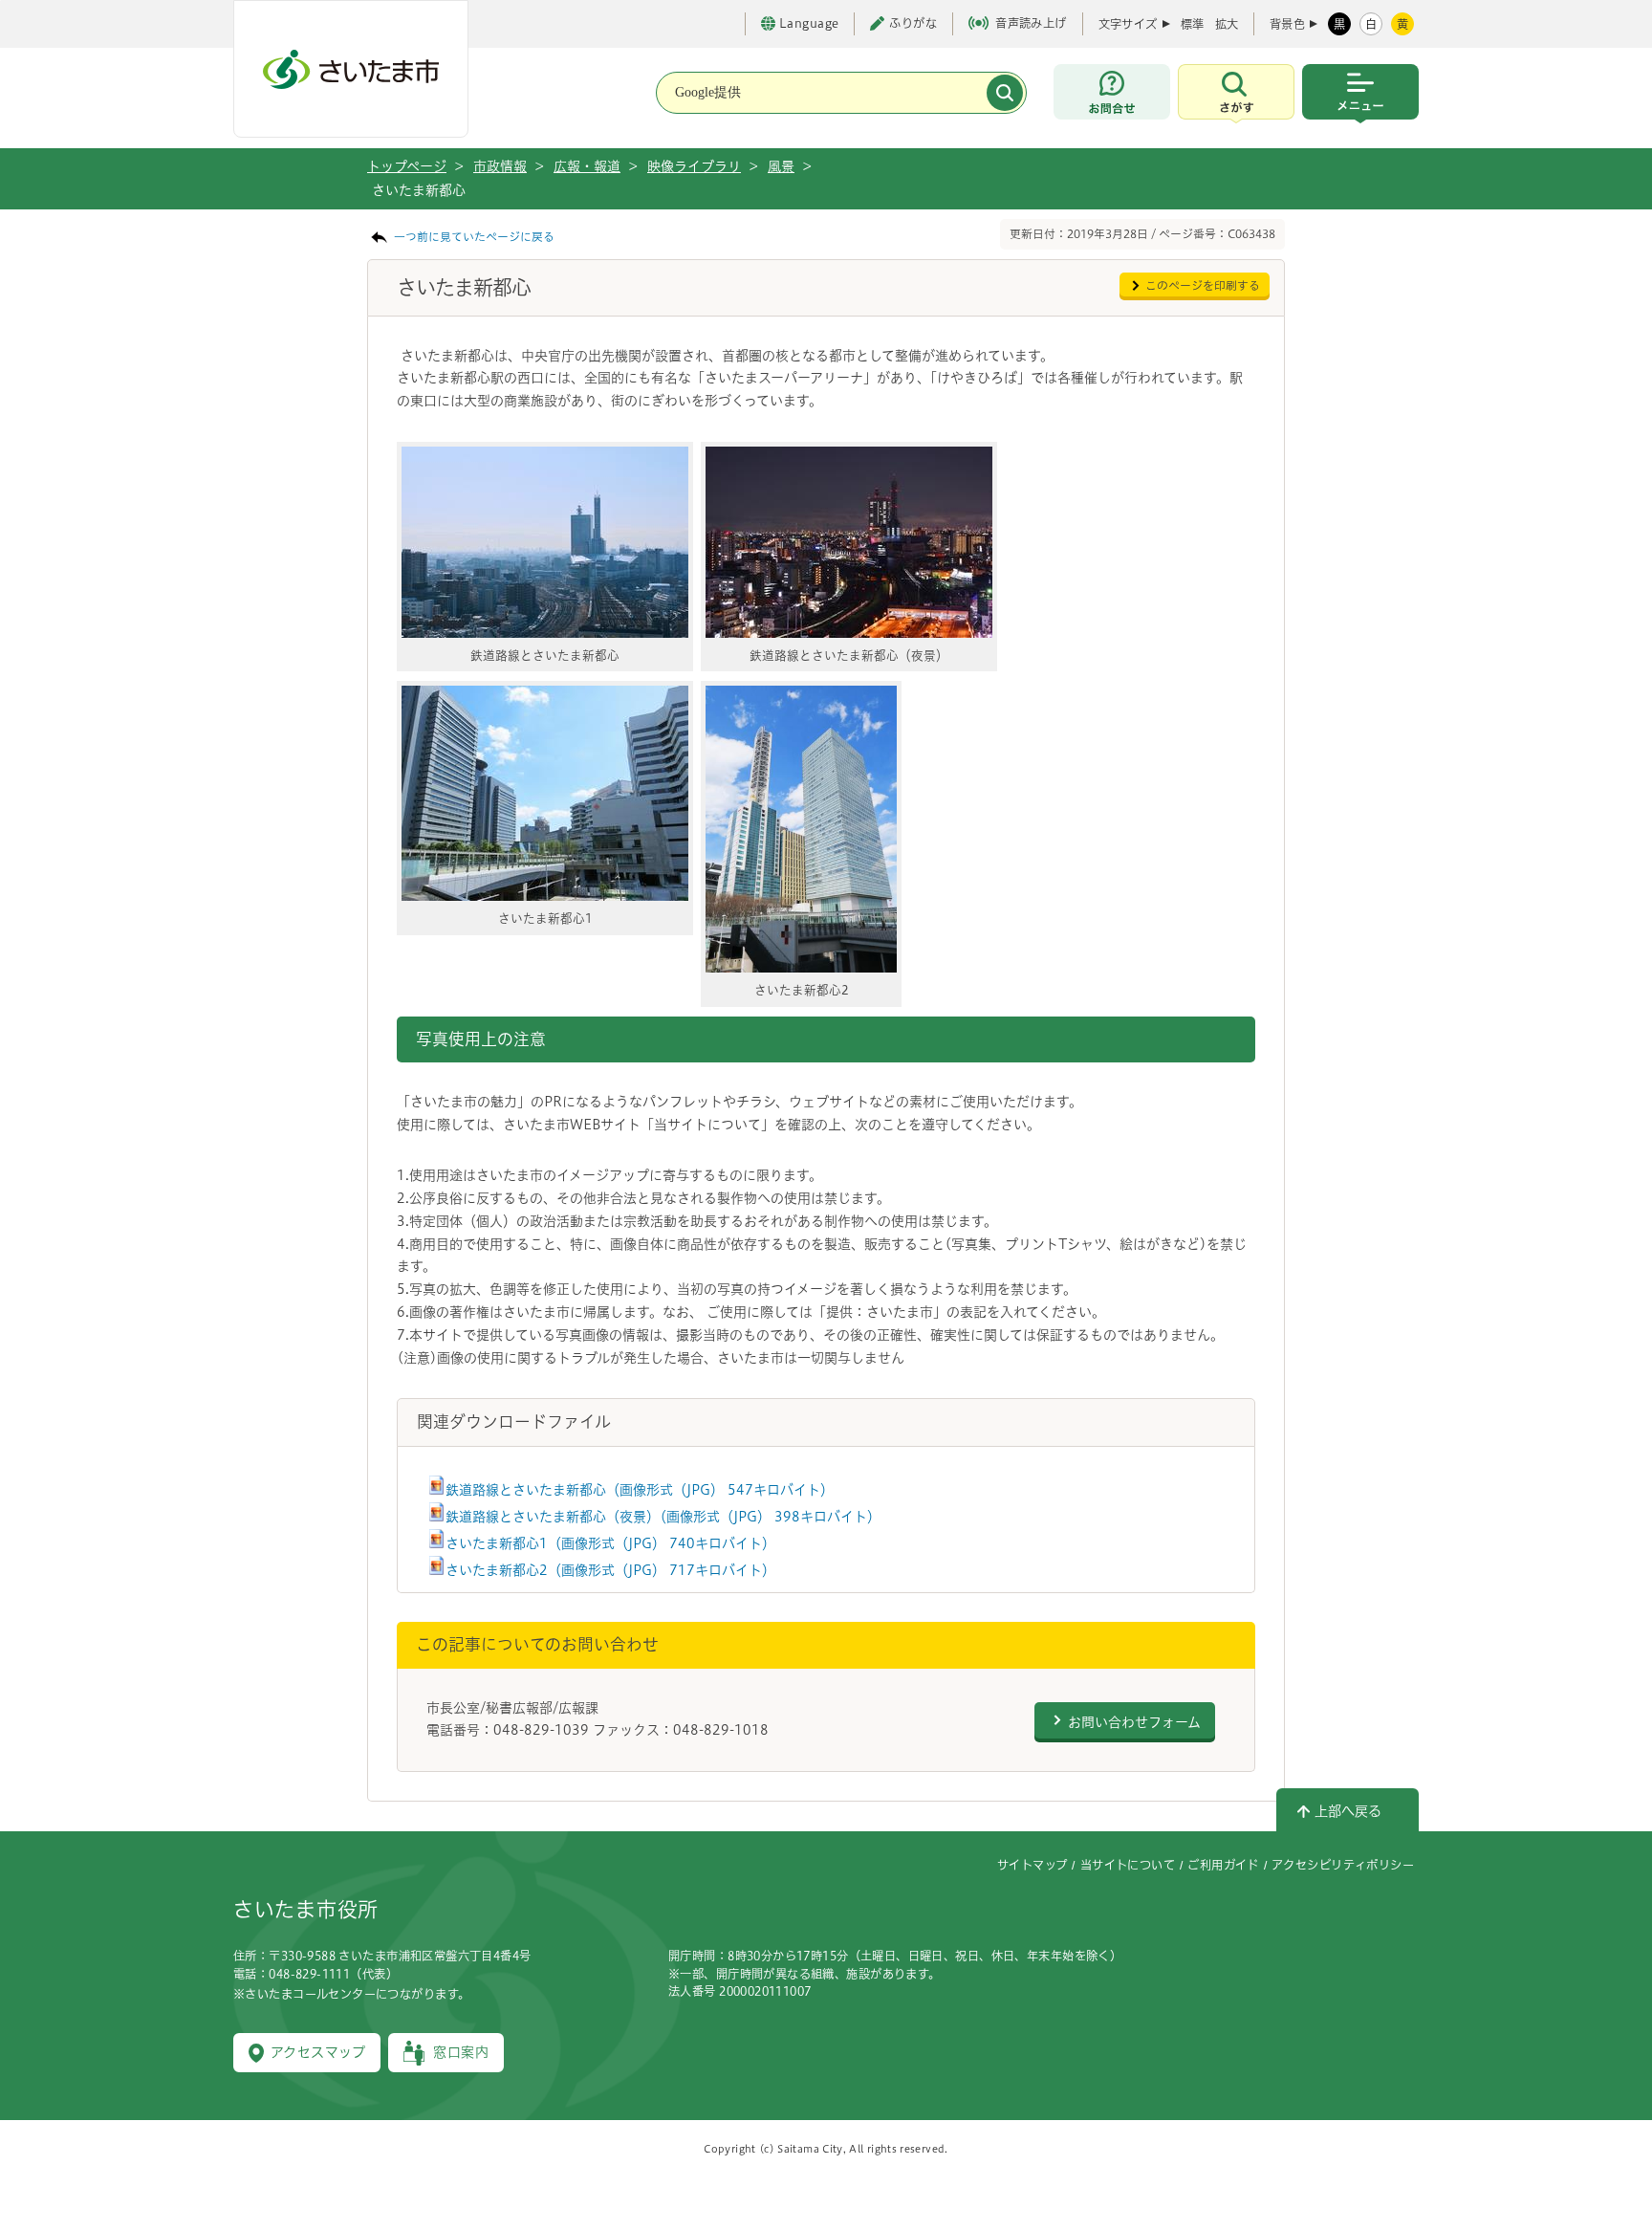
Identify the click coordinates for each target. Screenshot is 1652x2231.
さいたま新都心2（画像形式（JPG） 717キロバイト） (610, 1570)
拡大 (1227, 24)
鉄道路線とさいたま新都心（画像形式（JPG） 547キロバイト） (640, 1490)
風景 (781, 166)
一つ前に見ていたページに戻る (474, 237)
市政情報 (500, 166)
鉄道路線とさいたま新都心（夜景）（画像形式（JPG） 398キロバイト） (663, 1517)
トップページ (407, 166)
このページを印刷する (1203, 285)
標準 (1192, 24)
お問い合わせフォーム (1134, 1722)
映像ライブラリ (694, 166)
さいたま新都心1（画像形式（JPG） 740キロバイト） (610, 1543)
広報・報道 (587, 166)
